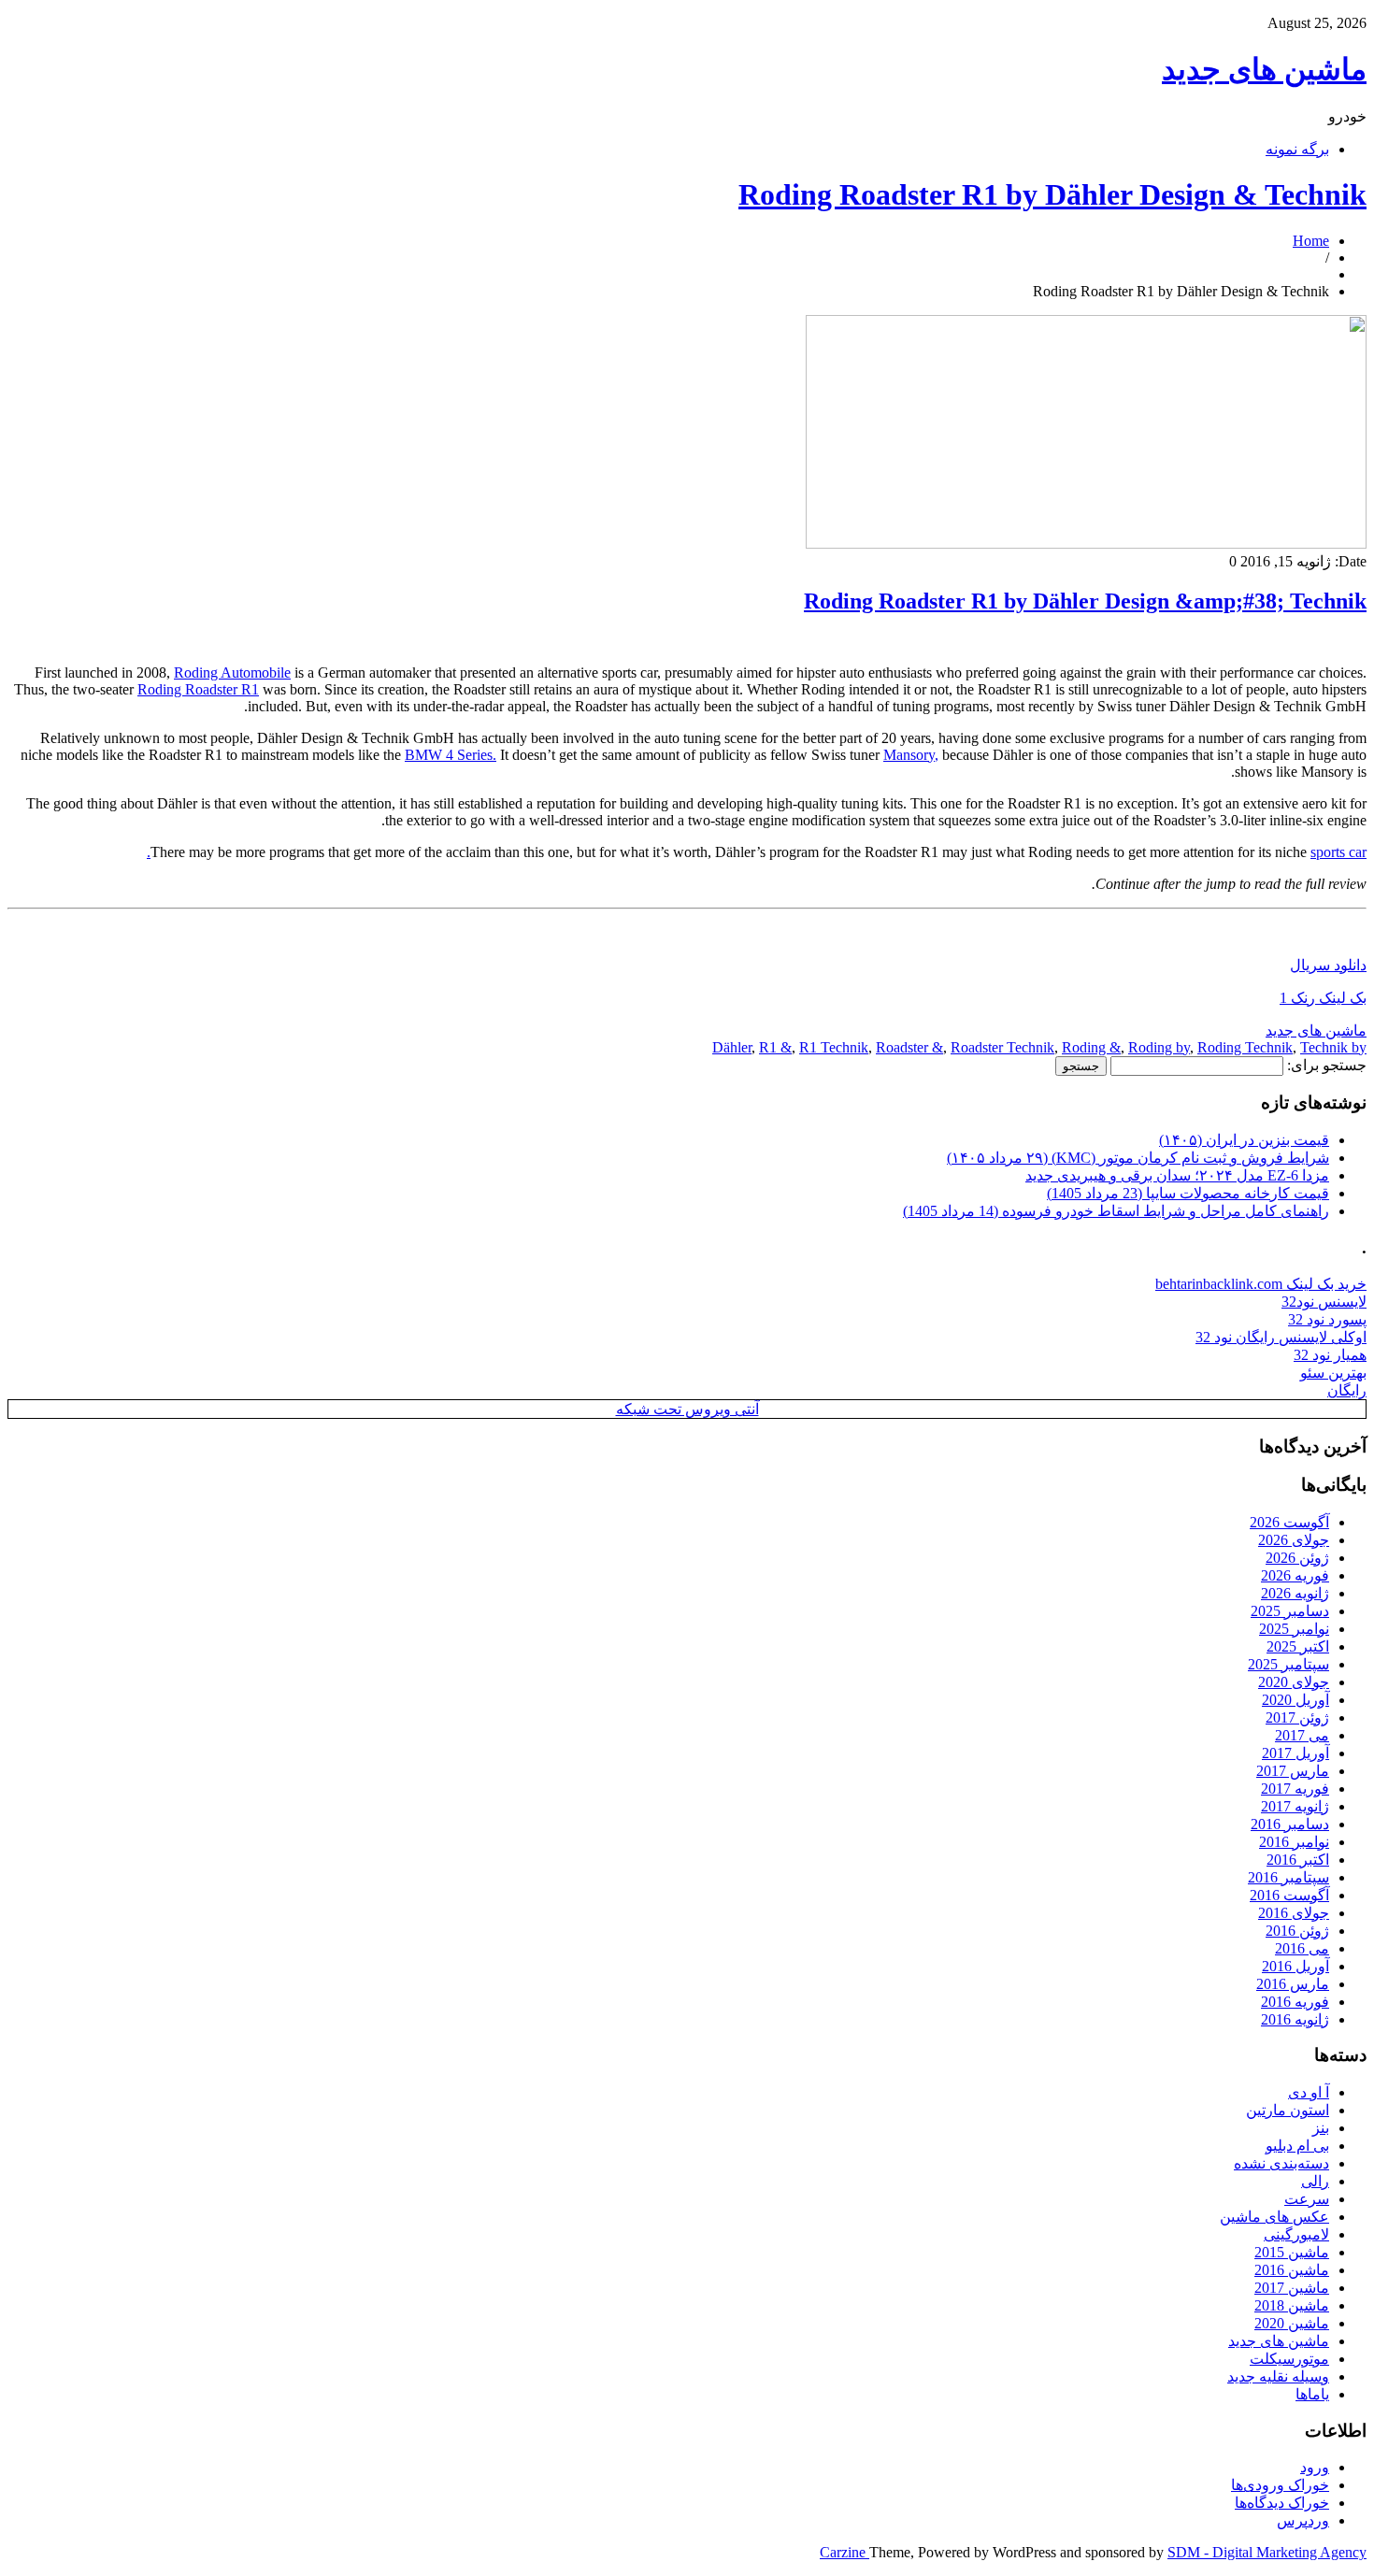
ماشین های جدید (1264, 69)
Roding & (1091, 1047)
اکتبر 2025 (1298, 1646)
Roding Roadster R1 (198, 689)
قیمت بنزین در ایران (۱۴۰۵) (1244, 1140)
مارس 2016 (1293, 1984)
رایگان (1347, 1390)
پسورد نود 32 (1327, 1319)
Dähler (732, 1047)
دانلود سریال (1328, 965)
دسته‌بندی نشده (1281, 2163)
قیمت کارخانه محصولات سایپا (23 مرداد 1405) (1188, 1193)
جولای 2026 (1294, 1540)
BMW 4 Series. (451, 755)
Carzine (844, 2552)
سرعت (1307, 2199)
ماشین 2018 (1292, 2305)
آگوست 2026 (1289, 1522)
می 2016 (1302, 1948)
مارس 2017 (1293, 1771)
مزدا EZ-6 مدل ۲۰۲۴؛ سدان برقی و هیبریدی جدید (1177, 1175)
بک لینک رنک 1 (1323, 998)
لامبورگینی (1296, 2234)
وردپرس (1303, 2520)
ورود (1315, 2467)
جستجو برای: (1327, 1065)
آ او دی (1309, 2092)
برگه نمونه (1297, 149)
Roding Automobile (232, 673)
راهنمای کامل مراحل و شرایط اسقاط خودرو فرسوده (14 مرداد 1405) (1116, 1211)
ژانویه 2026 (1295, 1593)
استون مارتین (1288, 2110)
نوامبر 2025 (1294, 1629)
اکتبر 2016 (1298, 1860)
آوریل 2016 (1295, 1966)
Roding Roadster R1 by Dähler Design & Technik (1052, 194)
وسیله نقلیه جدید (1278, 2376)
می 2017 (1302, 1735)
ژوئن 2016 (1297, 1931)
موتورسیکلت (1289, 2359)
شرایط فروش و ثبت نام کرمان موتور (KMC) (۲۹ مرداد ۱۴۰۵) (1138, 1158)
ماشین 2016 (1292, 2270)
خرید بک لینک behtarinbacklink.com (1261, 1284)
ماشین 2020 (1292, 2323)
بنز (1321, 2128)
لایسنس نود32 (1324, 1302)
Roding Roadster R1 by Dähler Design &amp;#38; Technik (1085, 601)
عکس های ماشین (1274, 2217)
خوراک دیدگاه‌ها (1282, 2503)
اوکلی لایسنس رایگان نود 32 (1281, 1337)
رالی (1315, 2181)
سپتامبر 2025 (1288, 1664)
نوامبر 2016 (1294, 1842)
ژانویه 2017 (1295, 1806)
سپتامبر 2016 (1288, 1877)
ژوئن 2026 (1297, 1558)
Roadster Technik (1002, 1047)
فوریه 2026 (1295, 1575)
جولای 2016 (1294, 1913)
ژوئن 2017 (1297, 1717)
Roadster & (909, 1047)
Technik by (1333, 1047)
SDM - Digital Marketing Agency (1267, 2552)
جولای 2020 (1294, 1682)
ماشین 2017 (1292, 2288)
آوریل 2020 (1295, 1700)
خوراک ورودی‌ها (1280, 2485)
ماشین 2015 (1292, 2252)
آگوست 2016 (1289, 1895)
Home (1311, 241)
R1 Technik (834, 1047)
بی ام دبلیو (1297, 2146)
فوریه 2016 (1295, 2002)
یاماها (1312, 2394)
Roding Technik (1245, 1047)
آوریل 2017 (1295, 1753)
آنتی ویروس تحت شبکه (687, 1409)
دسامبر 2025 (1290, 1611)
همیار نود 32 (1330, 1355)
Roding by (1159, 1047)
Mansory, (911, 755)
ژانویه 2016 (1295, 2019)
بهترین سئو (1333, 1373)
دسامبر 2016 (1290, 1824)
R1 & (775, 1047)
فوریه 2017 (1295, 1789)
